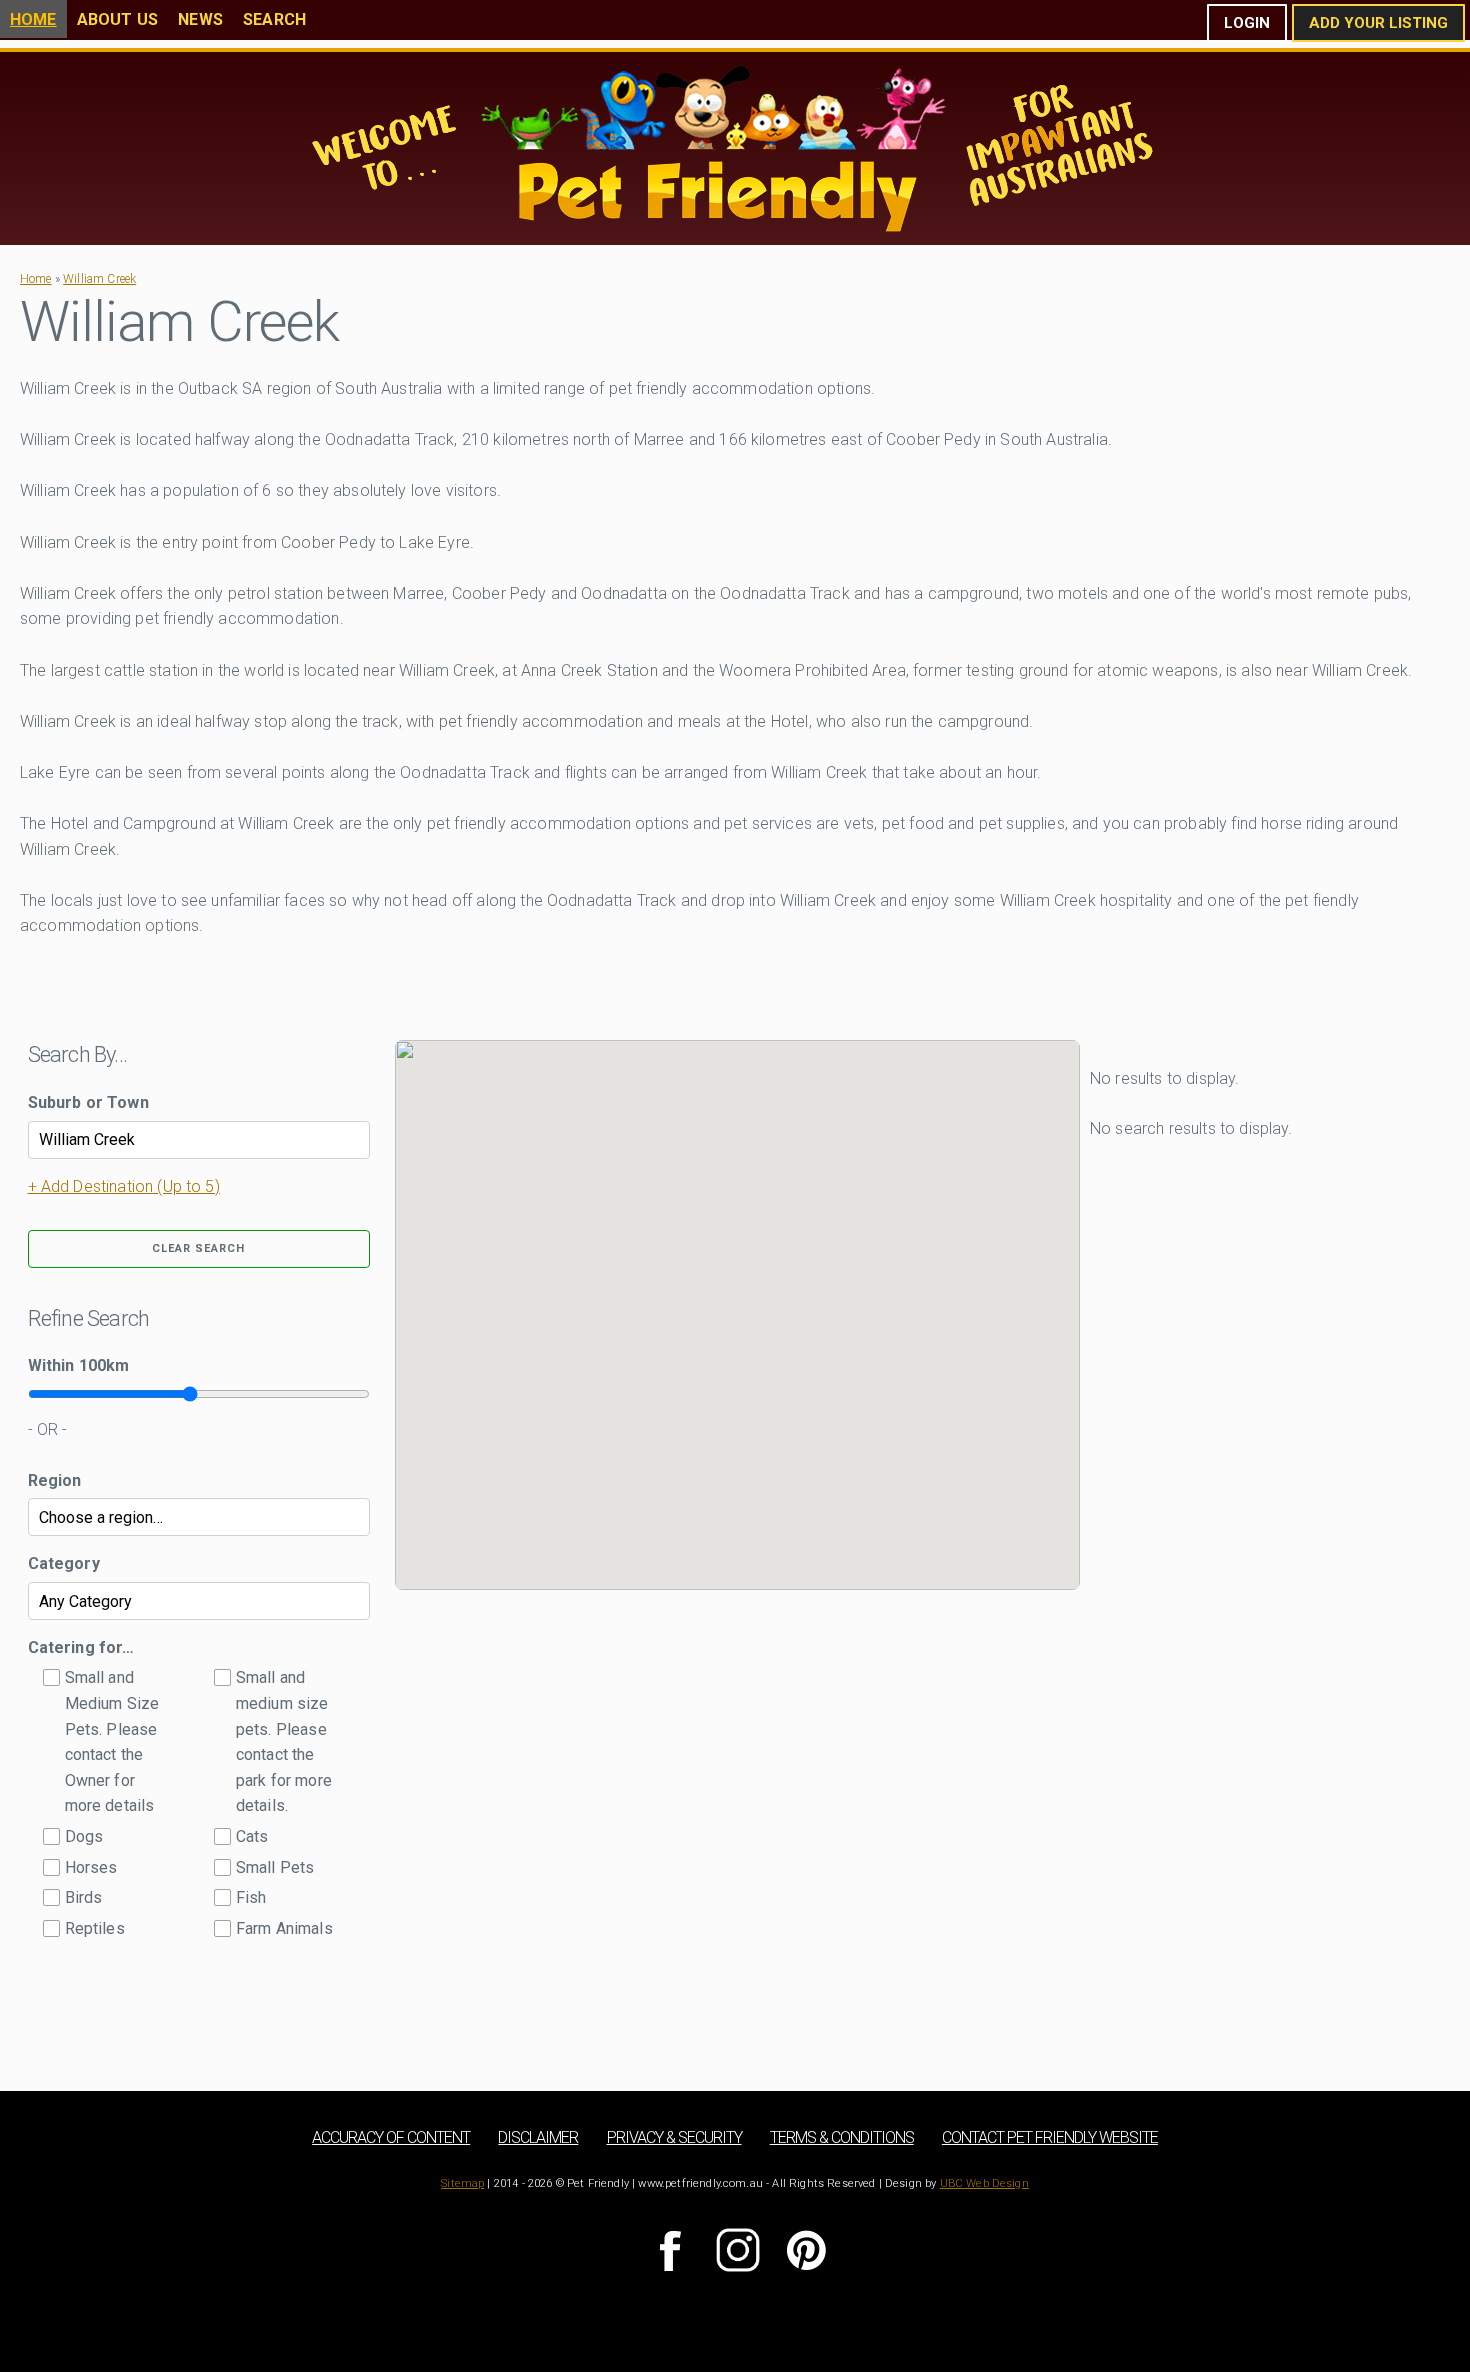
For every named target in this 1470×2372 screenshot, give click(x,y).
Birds (84, 1897)
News (200, 19)
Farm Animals (284, 1928)
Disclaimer (538, 2137)
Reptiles (95, 1928)
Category (64, 1563)
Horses (91, 1867)
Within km (79, 1365)
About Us (117, 19)
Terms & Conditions (842, 2137)
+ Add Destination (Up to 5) (124, 1186)
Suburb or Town (88, 1102)
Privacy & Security (674, 2137)
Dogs (84, 1836)
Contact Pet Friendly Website (1050, 2137)
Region (55, 1480)
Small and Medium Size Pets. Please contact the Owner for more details (112, 1741)
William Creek (99, 279)
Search (274, 19)
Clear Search (198, 1248)
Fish (251, 1897)
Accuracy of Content (391, 2137)
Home (33, 19)
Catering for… (81, 1647)
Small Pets (275, 1867)
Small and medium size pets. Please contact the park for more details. (284, 1741)
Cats (252, 1836)
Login (1247, 23)
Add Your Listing (1378, 23)
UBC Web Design (984, 2183)
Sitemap (462, 2183)
